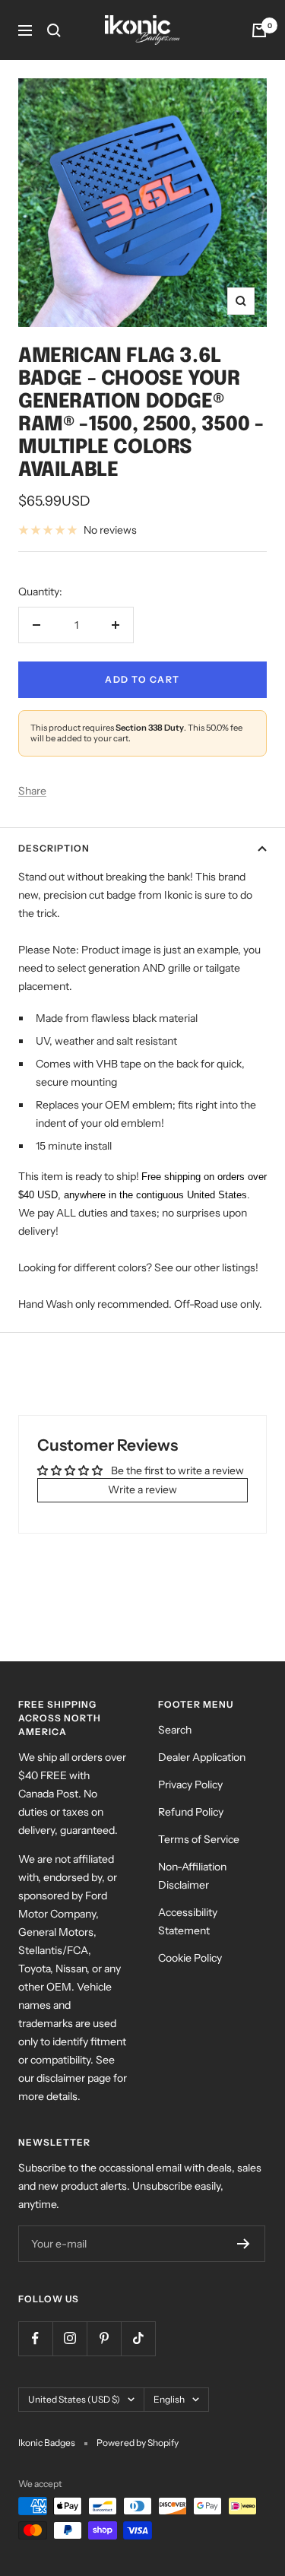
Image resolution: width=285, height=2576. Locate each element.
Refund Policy (191, 1812)
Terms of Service (199, 1839)
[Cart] (259, 30)
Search (175, 1730)
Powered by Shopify (138, 2443)
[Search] (54, 30)
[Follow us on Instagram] (70, 2338)
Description (54, 848)
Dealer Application (202, 1757)
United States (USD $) (74, 2399)
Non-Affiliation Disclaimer (192, 1876)
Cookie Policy (190, 1958)
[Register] (244, 2244)
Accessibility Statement (188, 1921)
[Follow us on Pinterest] (104, 2338)
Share (32, 791)
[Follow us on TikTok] (138, 2338)
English (169, 2399)
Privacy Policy (190, 1784)
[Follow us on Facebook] (35, 2338)
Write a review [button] (142, 1489)
